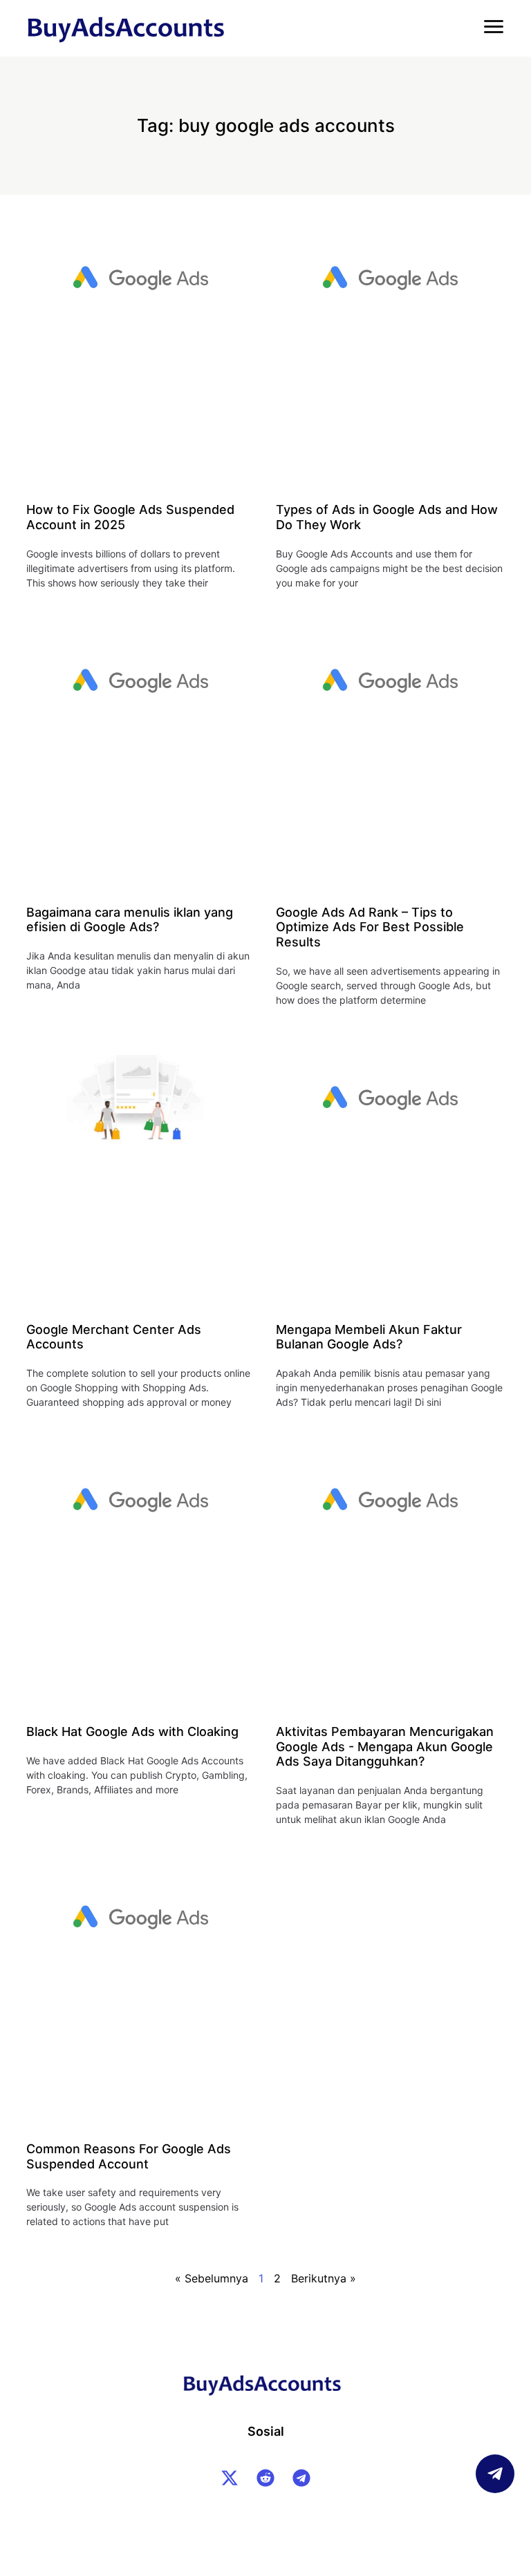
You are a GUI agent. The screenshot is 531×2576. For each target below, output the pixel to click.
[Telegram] (301, 2478)
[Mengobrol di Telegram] (495, 2474)
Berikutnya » (324, 2278)
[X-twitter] (230, 2478)
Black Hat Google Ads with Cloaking (132, 1731)
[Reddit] (265, 2478)
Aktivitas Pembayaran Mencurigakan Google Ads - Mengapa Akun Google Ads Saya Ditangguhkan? (385, 1746)
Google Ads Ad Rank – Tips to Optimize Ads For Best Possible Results (370, 927)
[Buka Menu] (494, 26)
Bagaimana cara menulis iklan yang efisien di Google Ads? (130, 920)
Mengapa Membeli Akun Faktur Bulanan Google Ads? (369, 1337)
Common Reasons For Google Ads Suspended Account (129, 2156)
